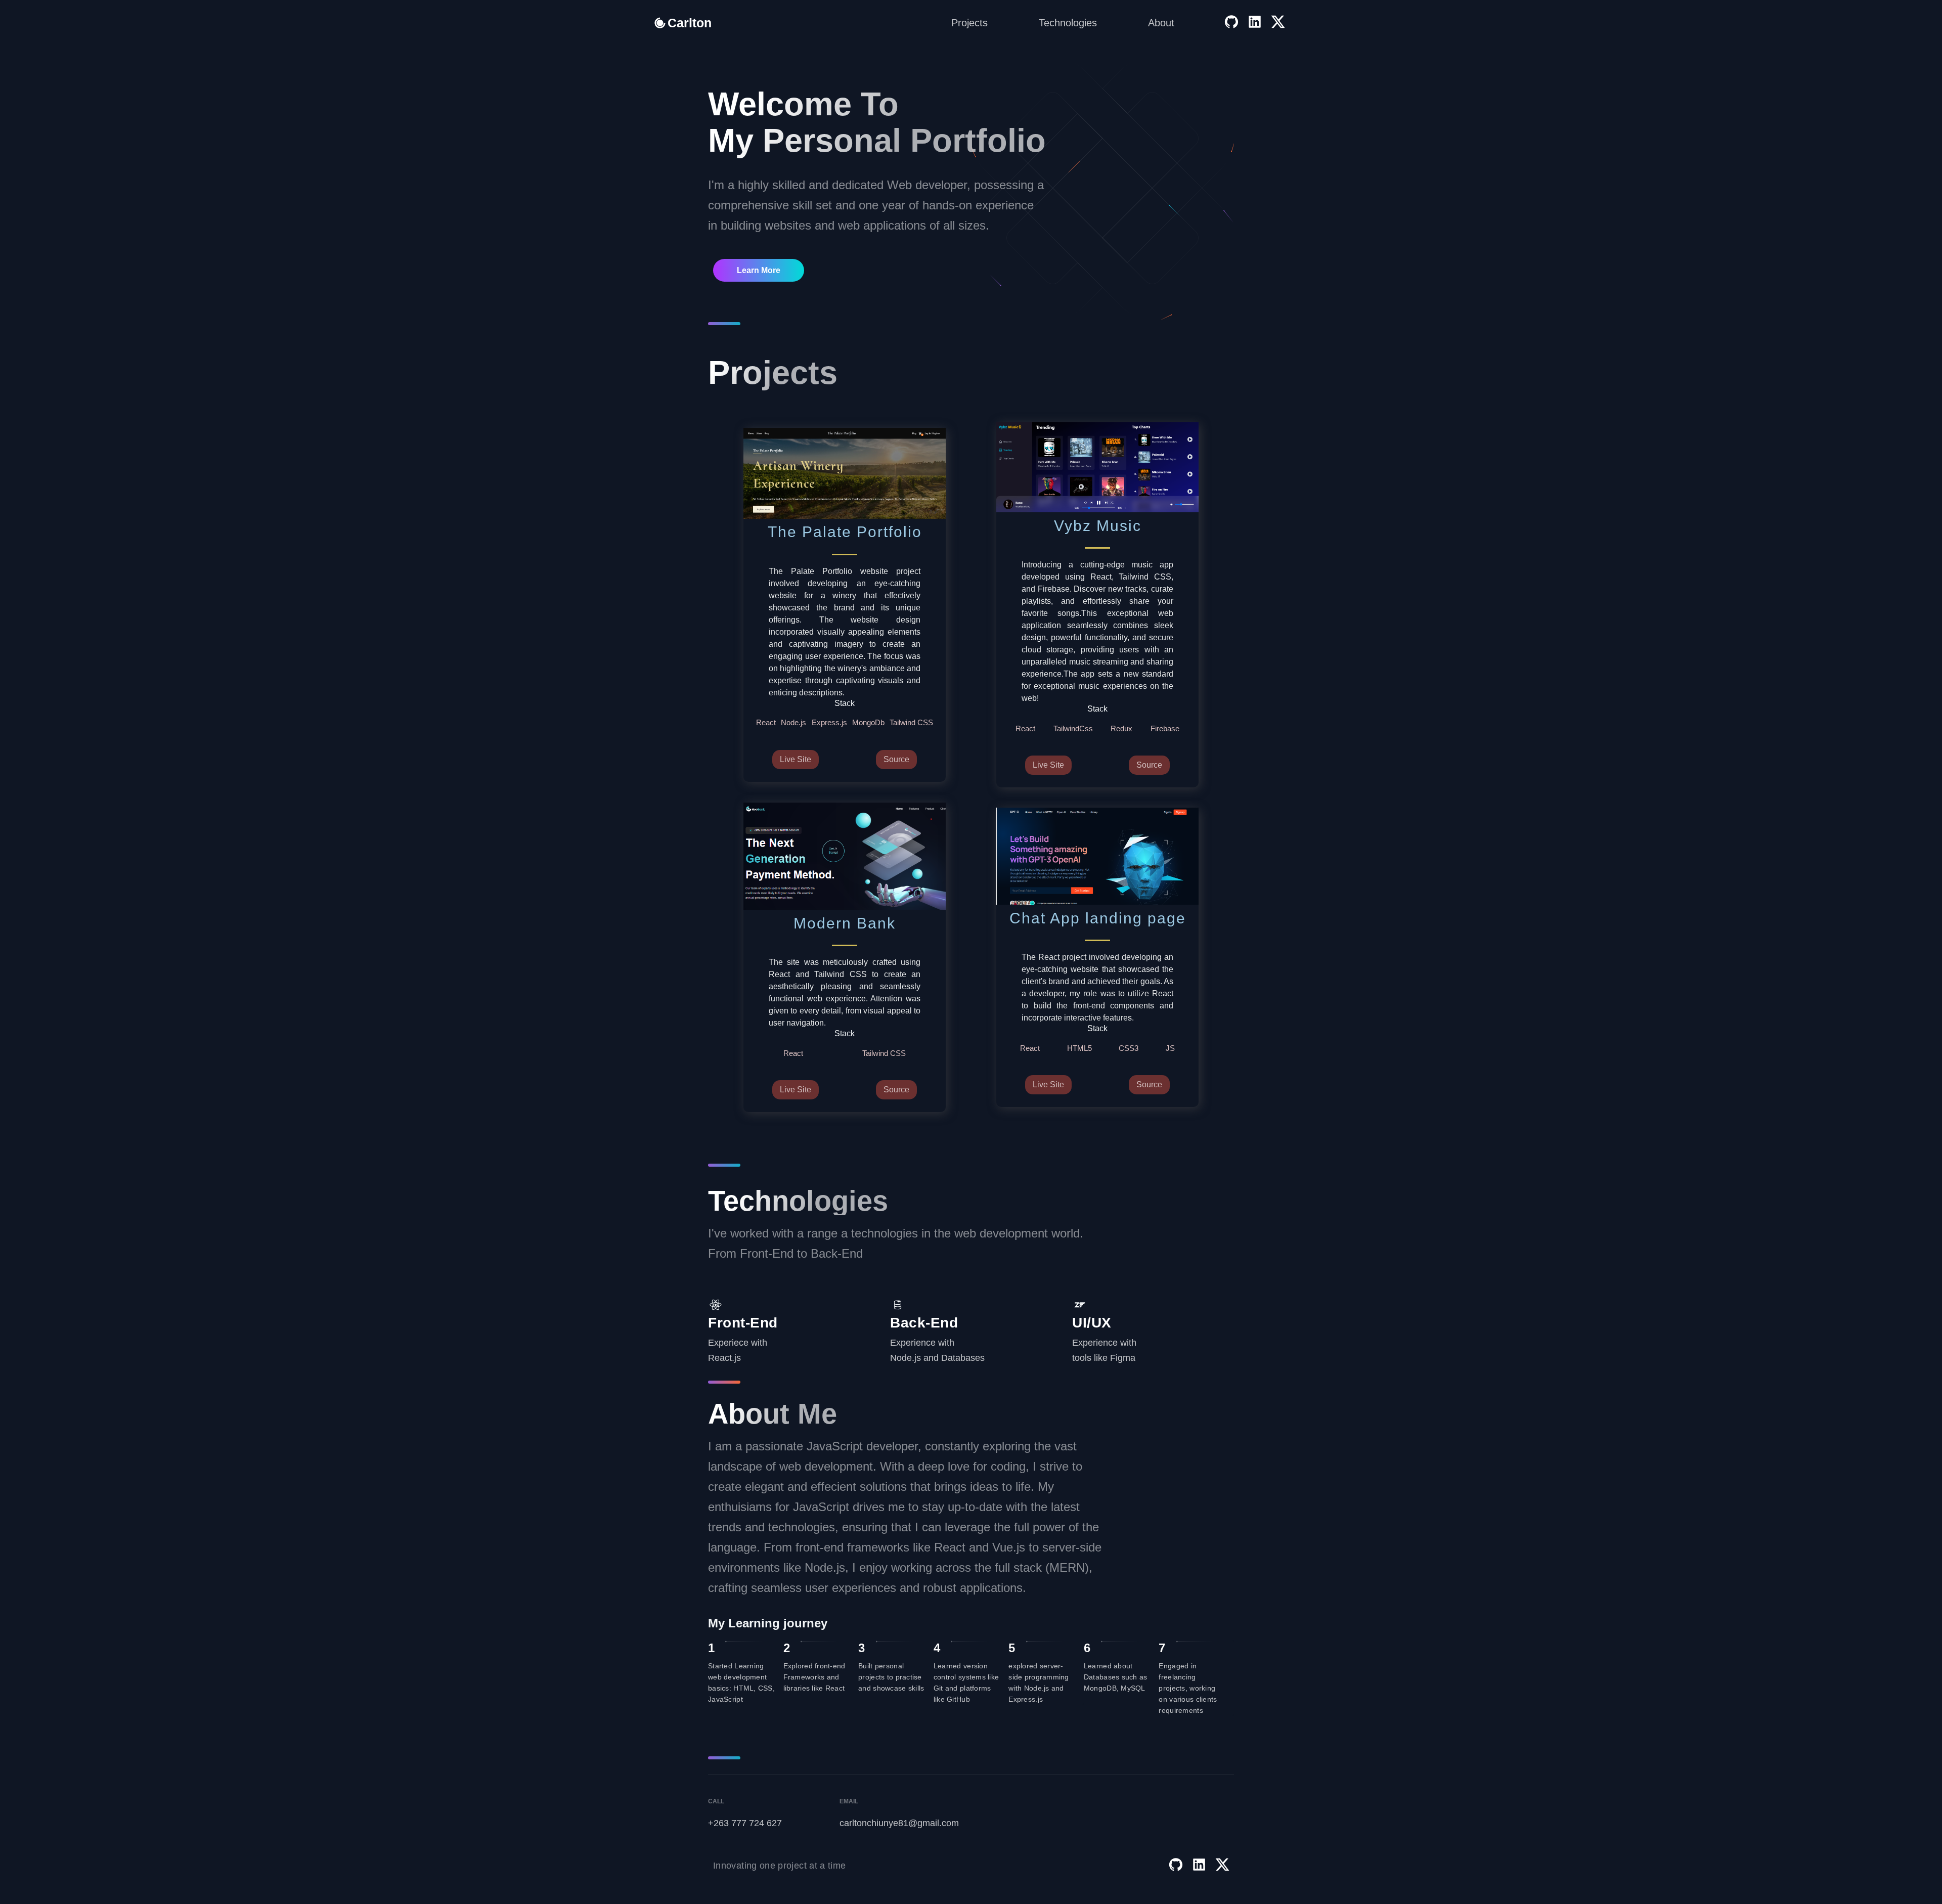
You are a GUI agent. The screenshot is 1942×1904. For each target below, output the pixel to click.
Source (896, 759)
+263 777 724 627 (745, 1823)
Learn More (759, 270)
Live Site (796, 759)
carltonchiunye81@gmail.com (895, 1823)
